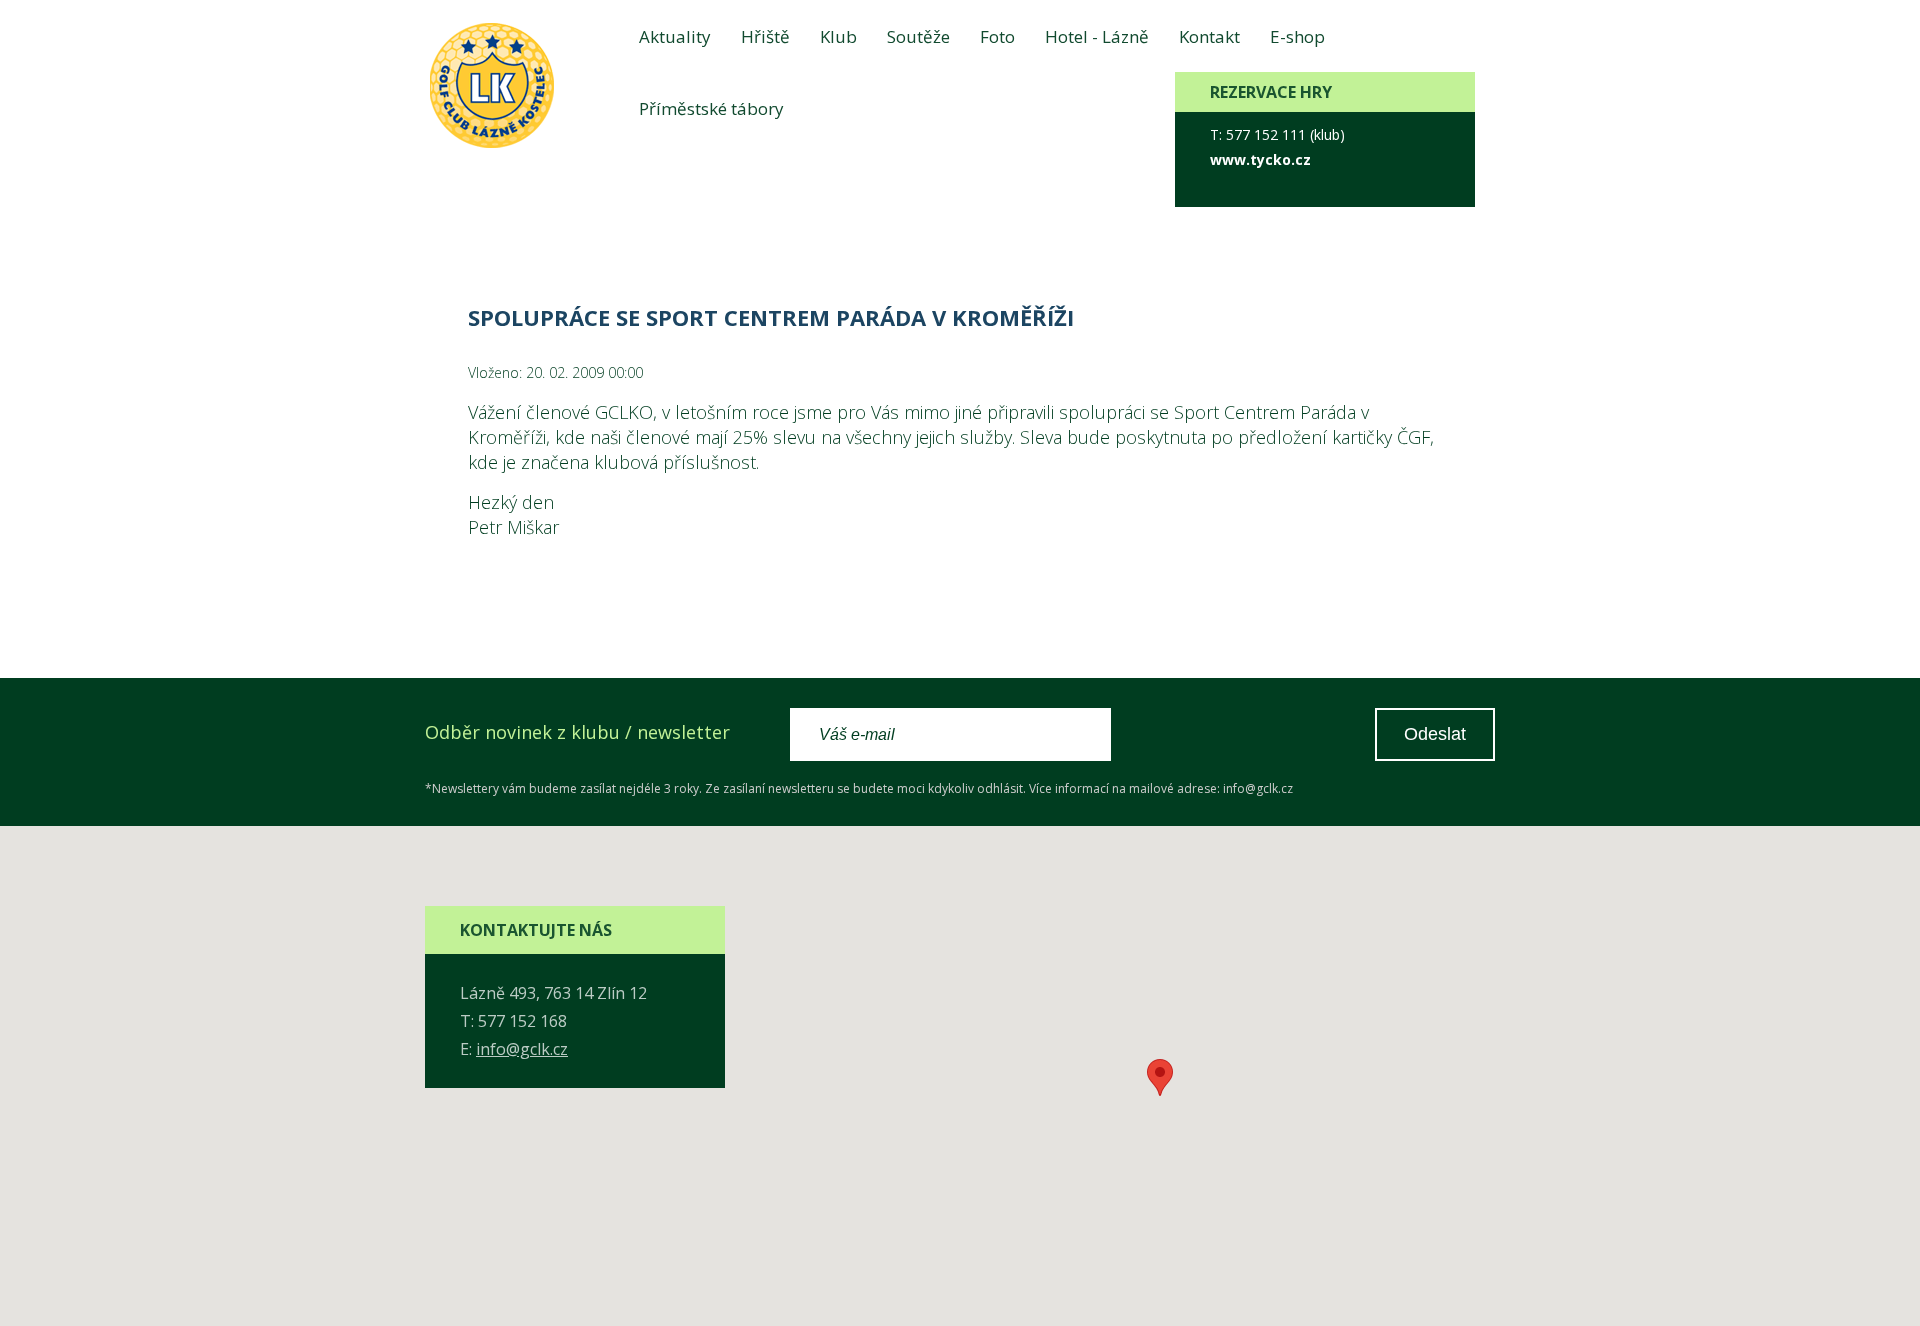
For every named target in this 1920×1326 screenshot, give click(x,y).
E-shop (1297, 36)
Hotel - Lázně (1097, 36)
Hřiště (765, 36)
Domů (443, 180)
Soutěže (918, 36)
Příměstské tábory (711, 108)
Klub (838, 36)
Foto (997, 36)
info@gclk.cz (522, 1049)
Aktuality (675, 36)
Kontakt (1209, 36)
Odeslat (1435, 734)
